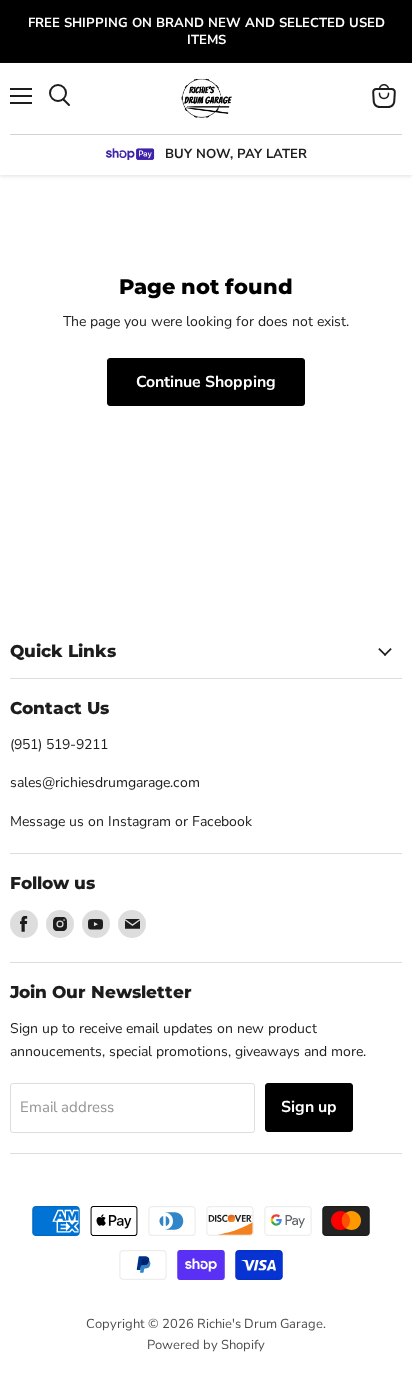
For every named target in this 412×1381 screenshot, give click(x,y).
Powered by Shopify (206, 1345)
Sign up (309, 1107)
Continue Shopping (206, 382)
